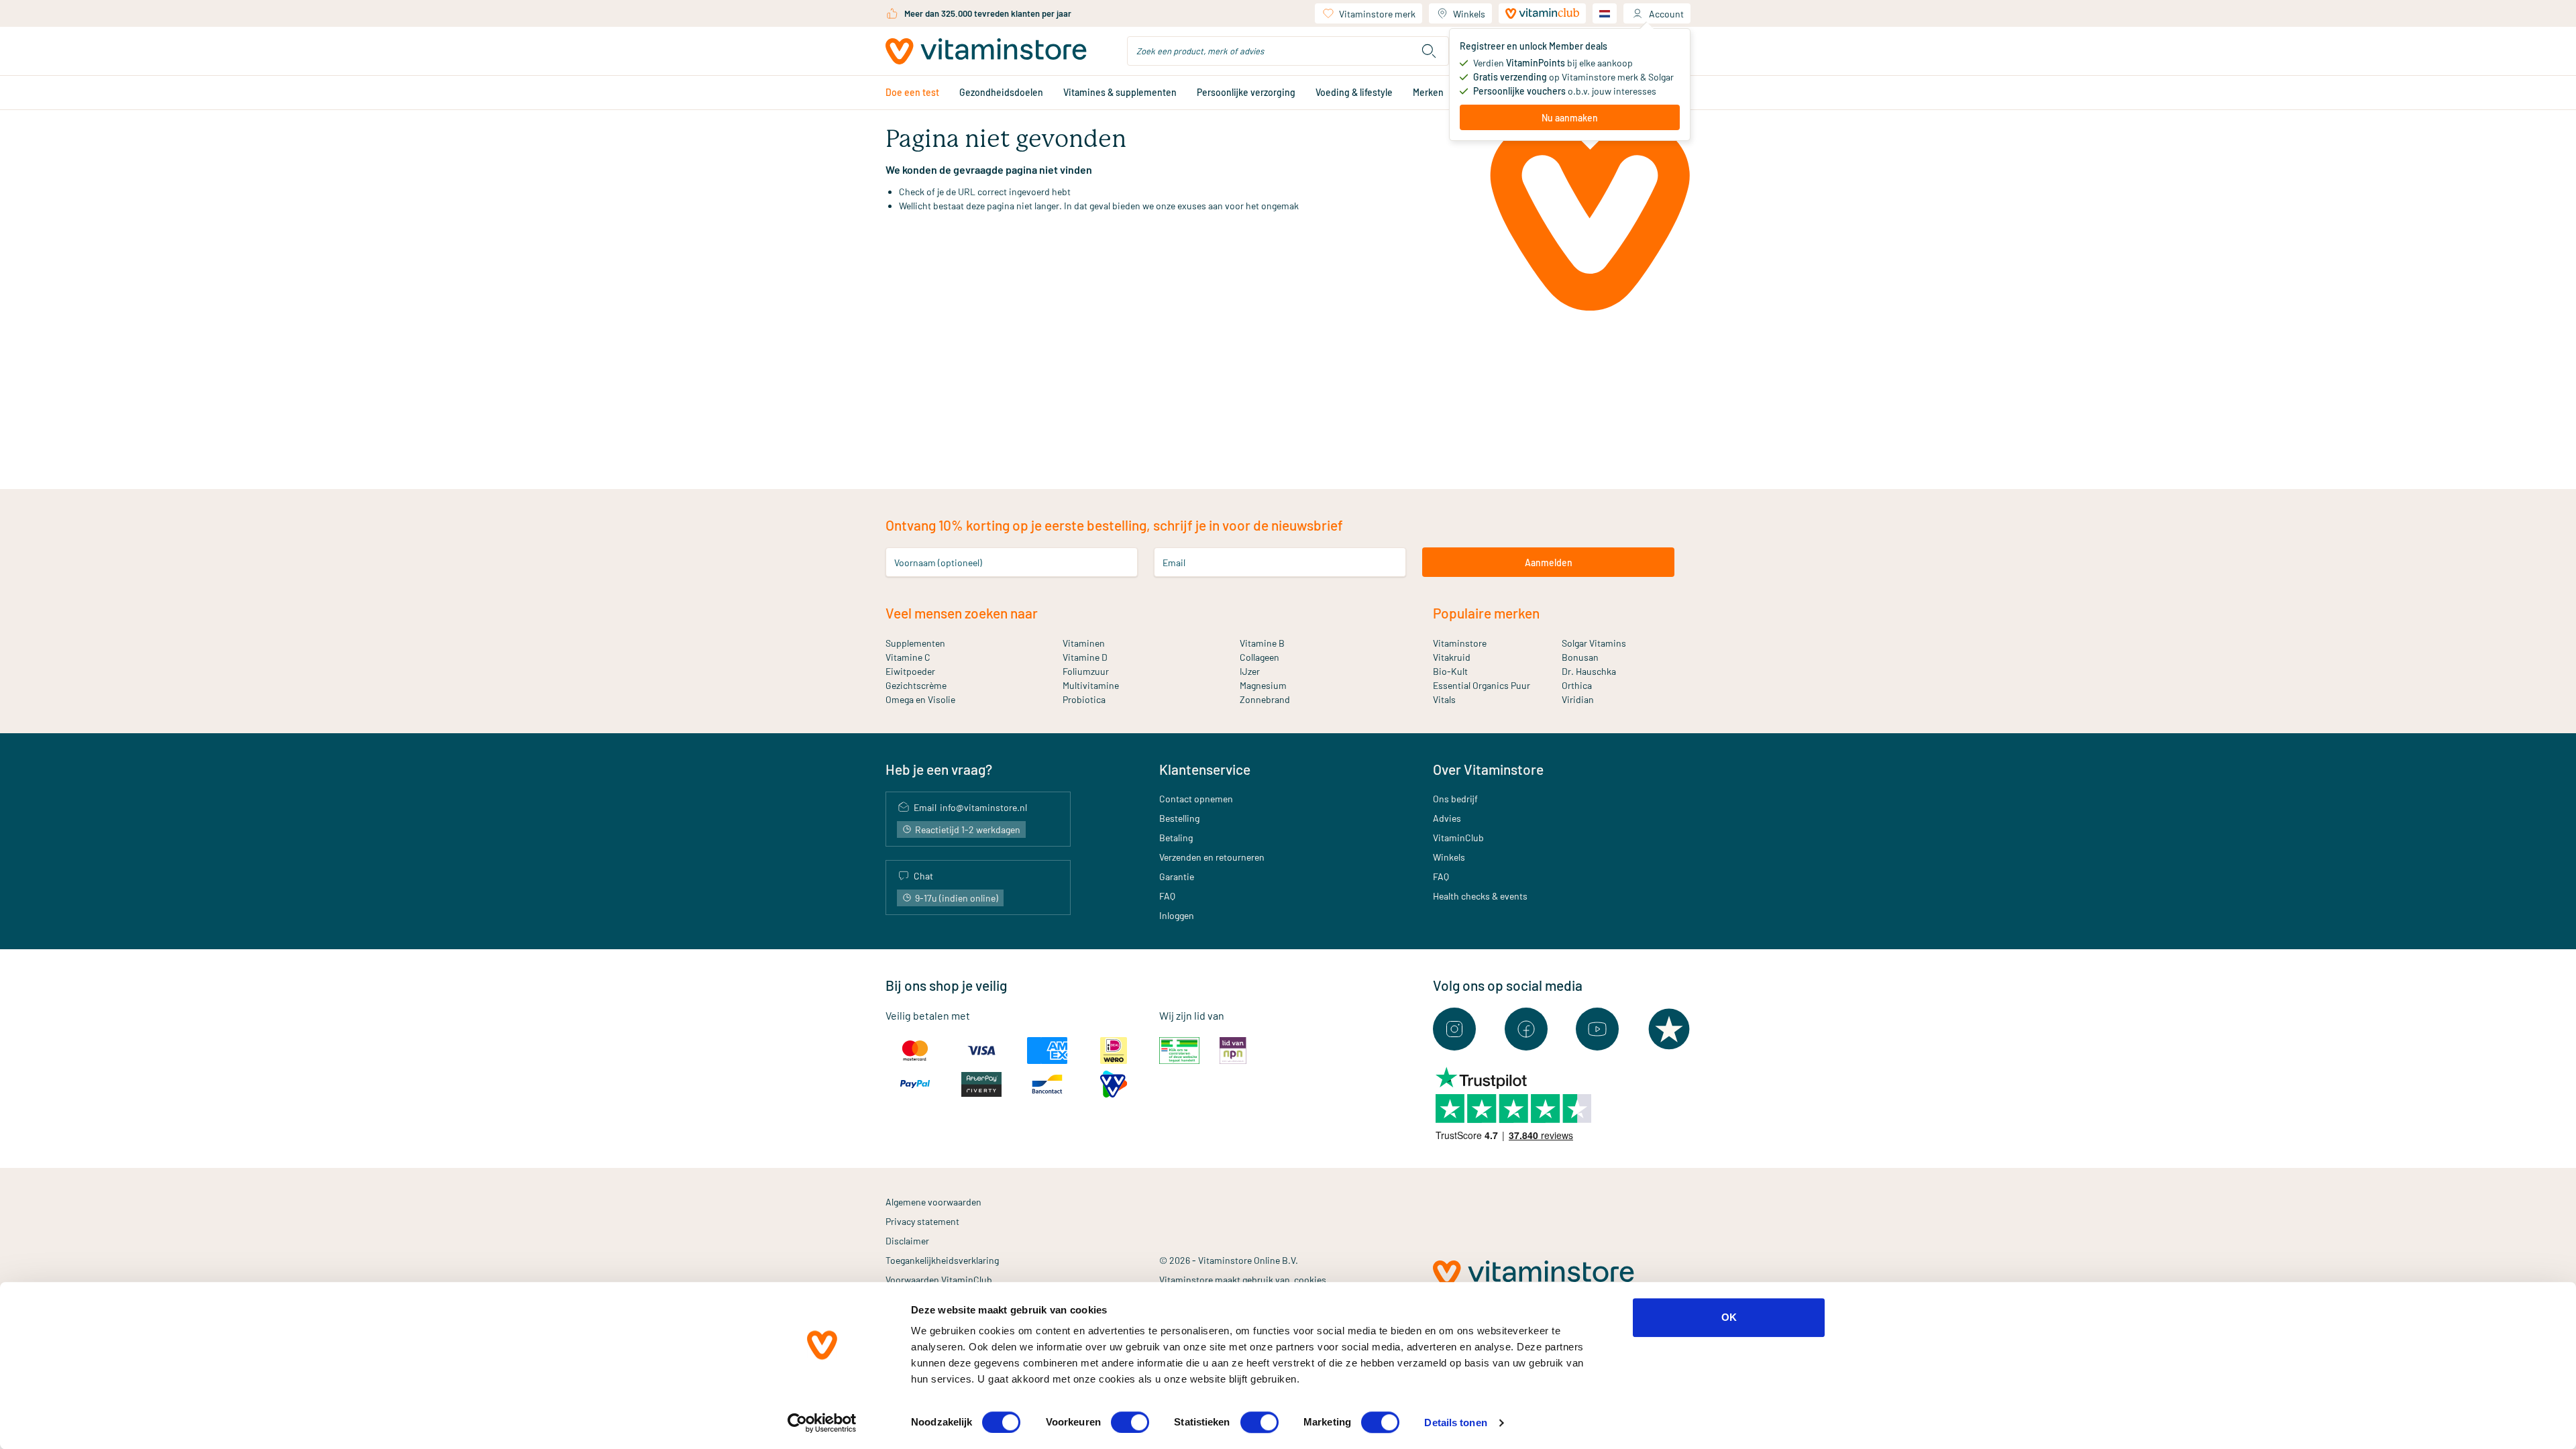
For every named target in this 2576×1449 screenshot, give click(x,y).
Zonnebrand (1265, 699)
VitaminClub (1458, 838)
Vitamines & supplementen (1120, 92)
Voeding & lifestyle (1354, 92)
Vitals (1444, 699)
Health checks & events (1480, 896)
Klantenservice (1205, 769)
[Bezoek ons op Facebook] (1526, 1029)
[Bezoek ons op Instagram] (1454, 1029)
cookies (1310, 1280)
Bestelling (1179, 818)
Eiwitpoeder (910, 671)
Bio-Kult (1450, 671)
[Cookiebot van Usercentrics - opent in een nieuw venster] (822, 1423)
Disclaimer (907, 1241)
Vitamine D (1085, 657)
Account (1666, 14)
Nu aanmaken (1570, 118)
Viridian (1578, 699)
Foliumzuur (1086, 671)
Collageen (1259, 657)
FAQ (1167, 896)
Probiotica (1084, 699)
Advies (1447, 818)
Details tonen (1455, 1423)
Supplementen (915, 643)
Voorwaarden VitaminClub (939, 1280)
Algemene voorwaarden (933, 1202)
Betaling (1176, 838)
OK (1729, 1317)
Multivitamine (1091, 685)
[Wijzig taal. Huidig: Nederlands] (1605, 13)
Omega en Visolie (920, 699)
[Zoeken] (1429, 51)
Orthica (1577, 685)
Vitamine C (908, 657)
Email (1174, 562)
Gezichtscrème (916, 685)
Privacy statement (922, 1221)
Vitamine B (1262, 643)
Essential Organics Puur (1482, 685)
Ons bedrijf (1455, 799)
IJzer (1250, 671)
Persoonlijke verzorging (1246, 92)
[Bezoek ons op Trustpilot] (1669, 1029)
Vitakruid (1452, 657)
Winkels (1469, 14)
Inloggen (1177, 915)
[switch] (1130, 1422)
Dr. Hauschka (1589, 671)
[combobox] (1288, 51)
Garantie (1177, 876)
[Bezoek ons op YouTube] (1597, 1029)
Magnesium (1263, 685)
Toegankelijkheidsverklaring (942, 1260)
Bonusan (1580, 657)
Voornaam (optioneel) (938, 562)
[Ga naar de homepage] (986, 51)
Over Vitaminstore (1488, 769)
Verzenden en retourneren (1212, 857)
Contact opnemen (1196, 799)
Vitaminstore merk (1377, 14)
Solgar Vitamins (1594, 643)
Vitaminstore (1460, 643)
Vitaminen (1084, 643)
